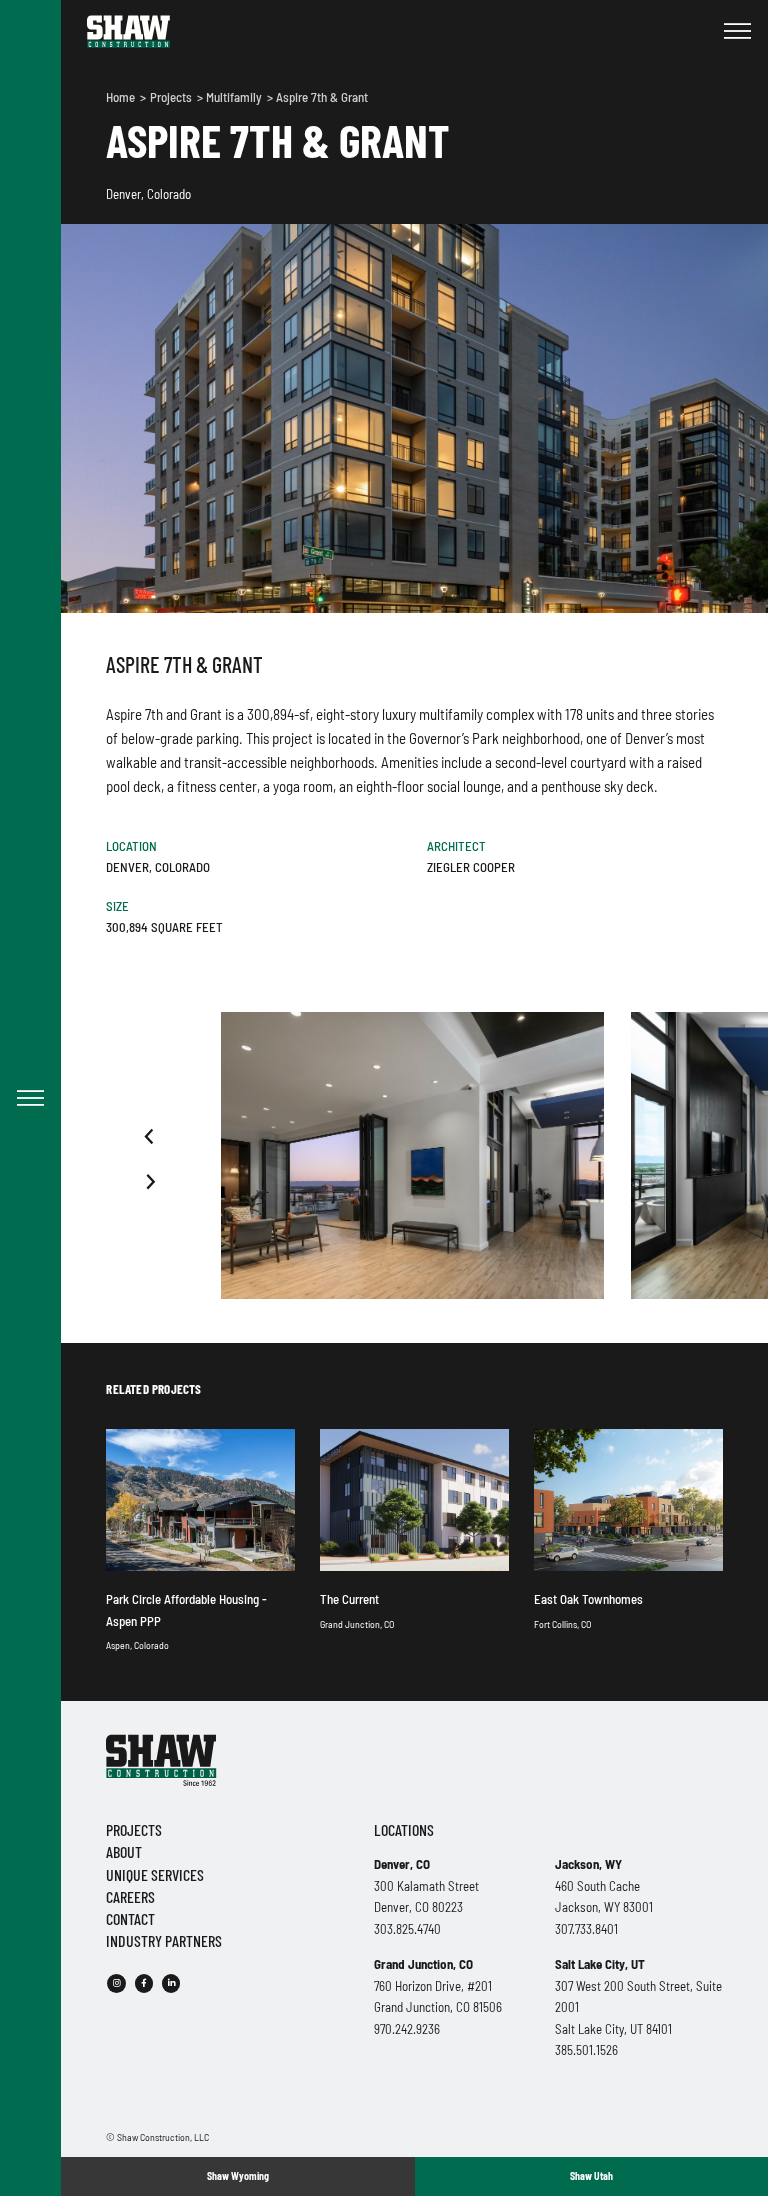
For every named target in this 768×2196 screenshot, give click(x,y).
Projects (172, 97)
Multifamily (235, 97)
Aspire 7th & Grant (322, 97)
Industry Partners (164, 1940)
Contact (130, 1918)
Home (122, 97)
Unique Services (155, 1874)
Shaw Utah (591, 2176)
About (124, 1851)
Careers (130, 1896)
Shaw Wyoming (238, 2176)
